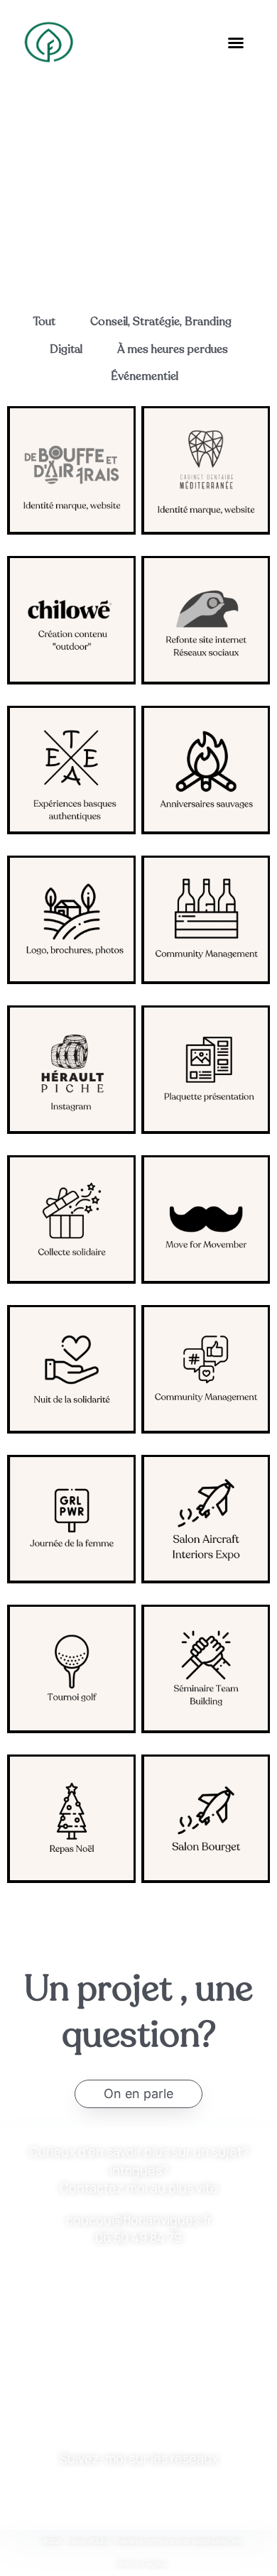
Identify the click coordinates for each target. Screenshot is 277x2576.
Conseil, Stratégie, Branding (161, 322)
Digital (66, 349)
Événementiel (145, 376)
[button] (236, 43)
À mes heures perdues (173, 349)
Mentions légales (142, 2564)
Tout (44, 322)
